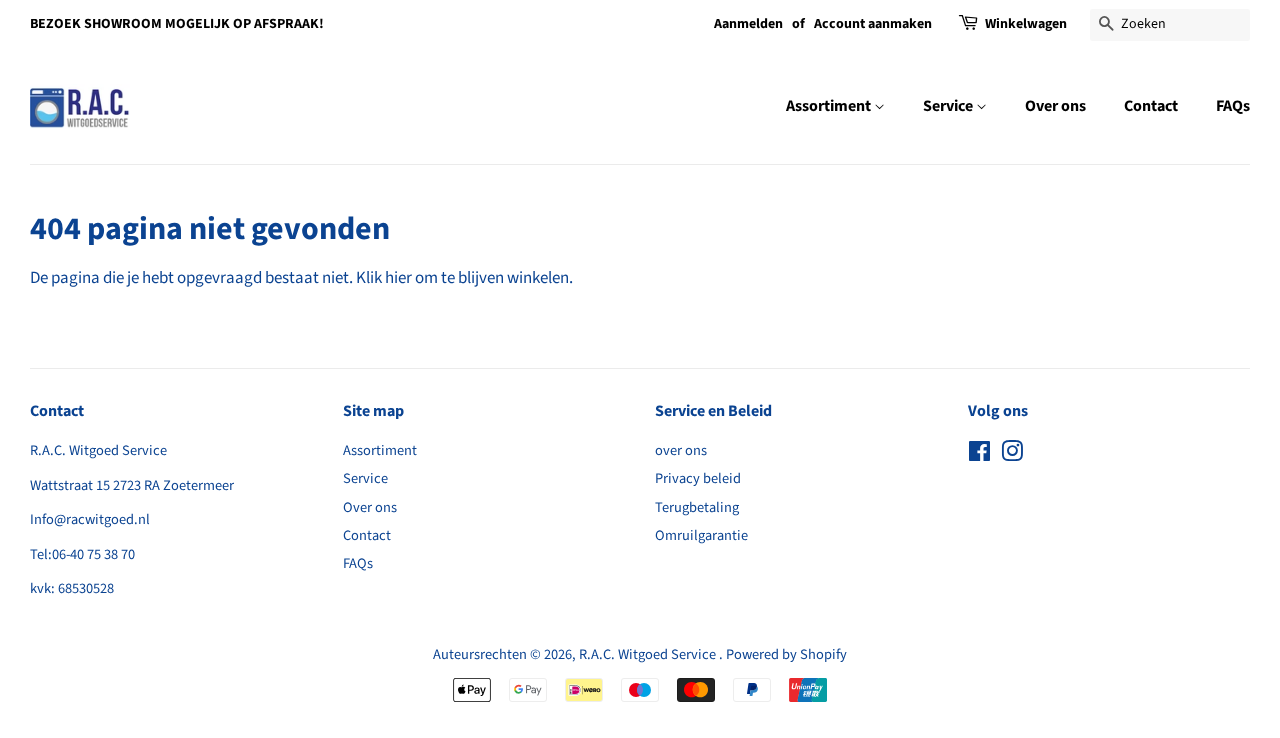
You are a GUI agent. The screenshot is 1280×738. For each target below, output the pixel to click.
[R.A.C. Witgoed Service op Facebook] (979, 455)
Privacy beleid (698, 478)
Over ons (1055, 106)
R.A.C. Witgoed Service (649, 654)
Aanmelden (748, 24)
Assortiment (830, 106)
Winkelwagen (1026, 24)
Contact (1151, 106)
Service (949, 106)
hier (398, 278)
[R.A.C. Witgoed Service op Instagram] (1012, 455)
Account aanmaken (873, 24)
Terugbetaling (697, 507)
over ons (681, 450)
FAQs (1233, 106)
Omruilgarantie (701, 535)
